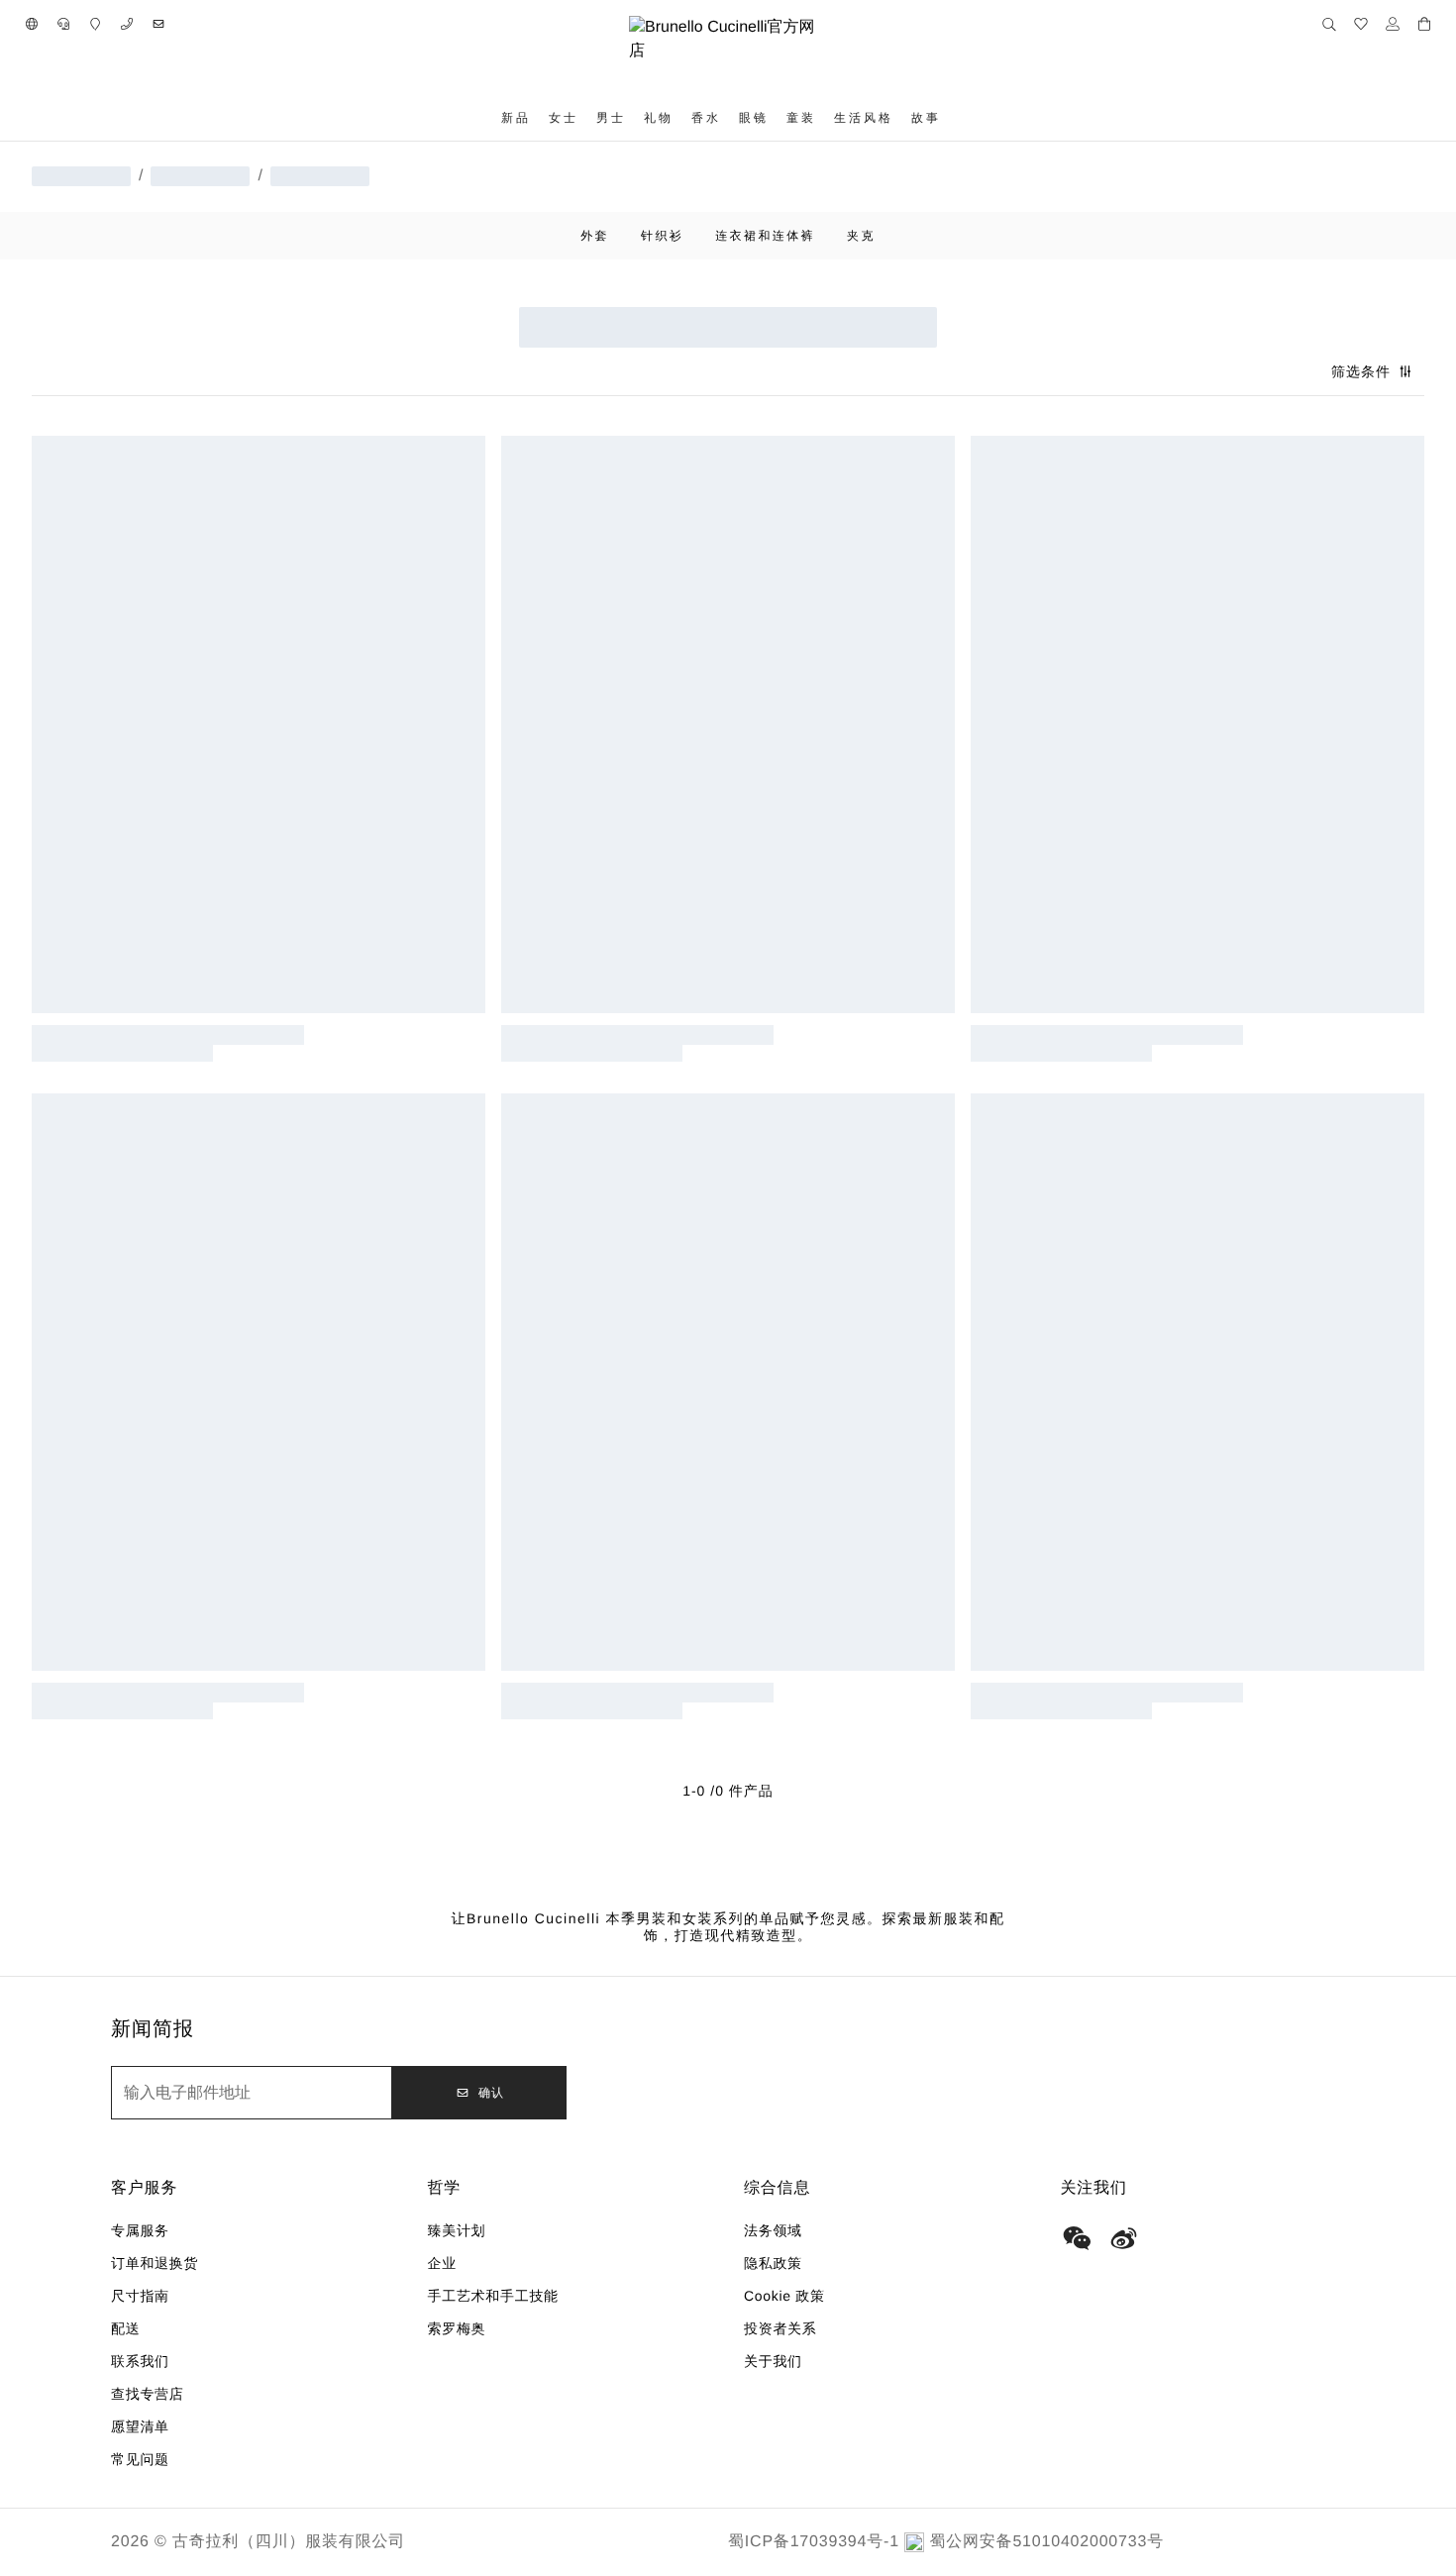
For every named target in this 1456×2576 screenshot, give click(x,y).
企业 (442, 2263)
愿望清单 (140, 2426)
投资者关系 (780, 2328)
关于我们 (773, 2361)
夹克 (861, 236)
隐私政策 (773, 2263)
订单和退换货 (155, 2263)
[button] (32, 24)
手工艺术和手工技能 (493, 2296)
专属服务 (140, 2230)
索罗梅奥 (457, 2328)
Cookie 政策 (784, 2296)
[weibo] (1124, 2238)
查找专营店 (148, 2394)
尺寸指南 (140, 2296)
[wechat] (1077, 2238)
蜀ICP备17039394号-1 (814, 2542)
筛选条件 (1361, 371)
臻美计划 (457, 2230)
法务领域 (773, 2230)
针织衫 (662, 236)
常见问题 (140, 2459)
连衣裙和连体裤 (765, 236)
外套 (595, 236)
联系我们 (140, 2361)
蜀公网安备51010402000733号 (1046, 2542)
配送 (125, 2328)
